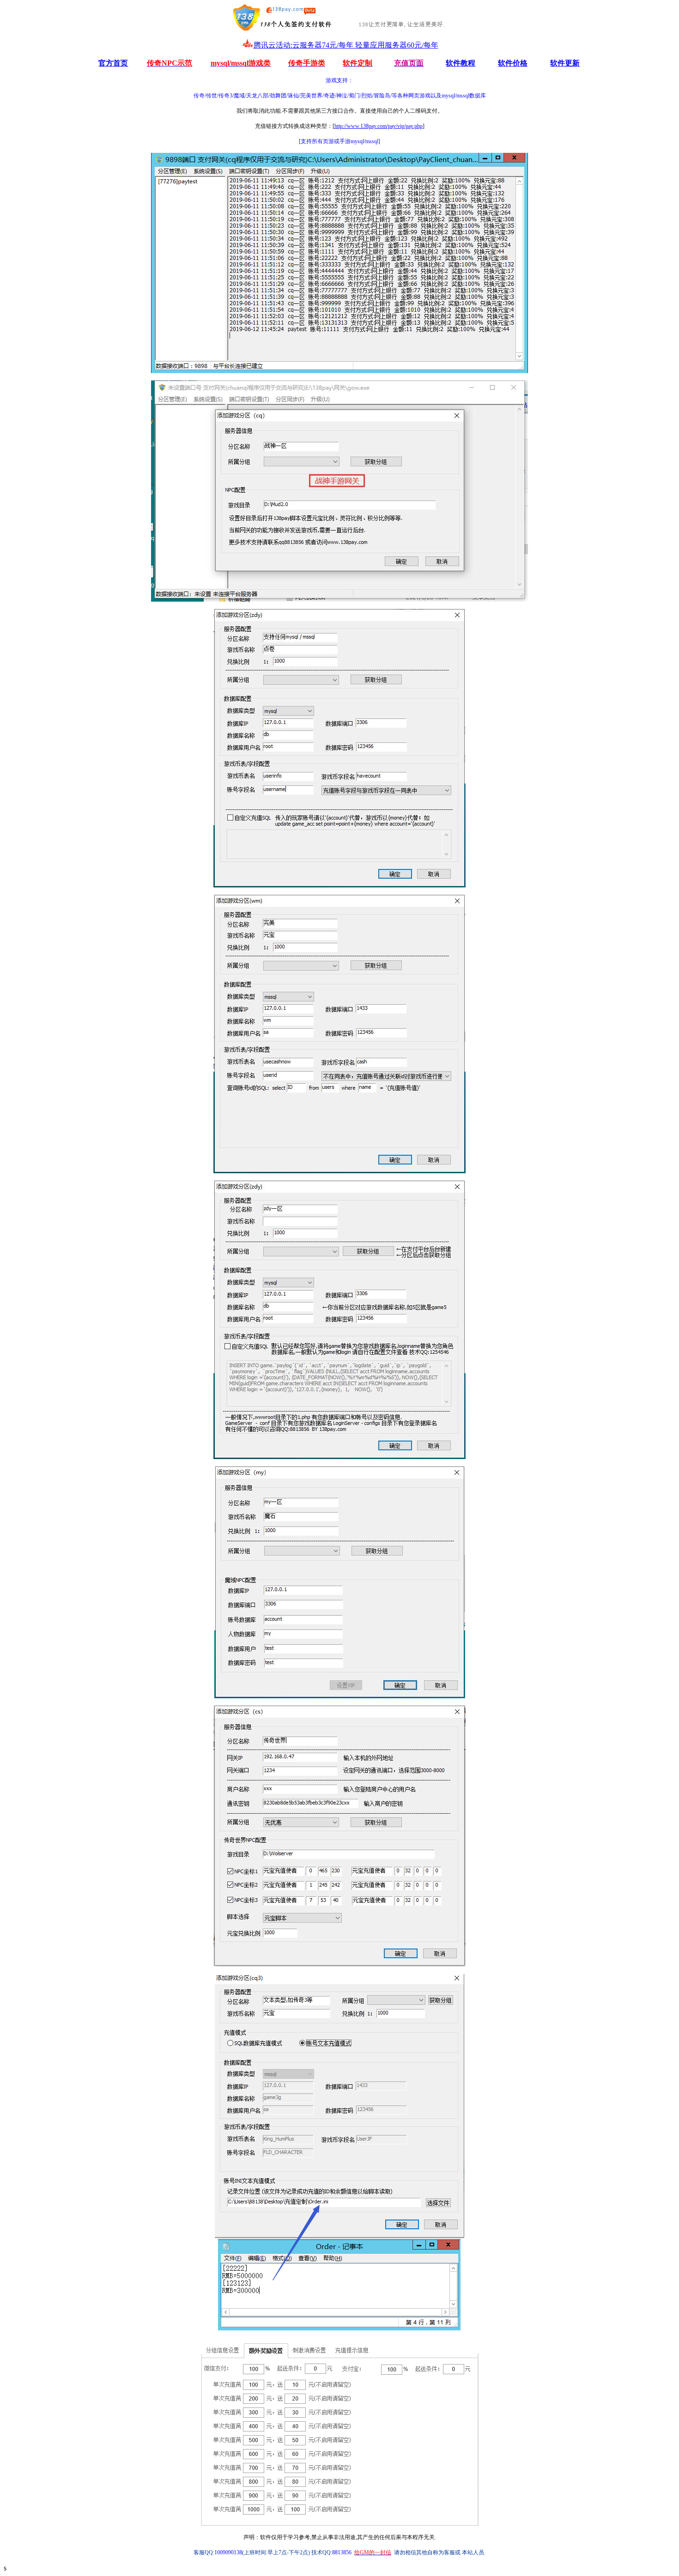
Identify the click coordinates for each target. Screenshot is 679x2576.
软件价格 (513, 63)
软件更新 (565, 63)
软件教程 (461, 63)
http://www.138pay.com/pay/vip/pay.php (379, 126)
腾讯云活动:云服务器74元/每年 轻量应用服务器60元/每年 (346, 45)
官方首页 (113, 63)
